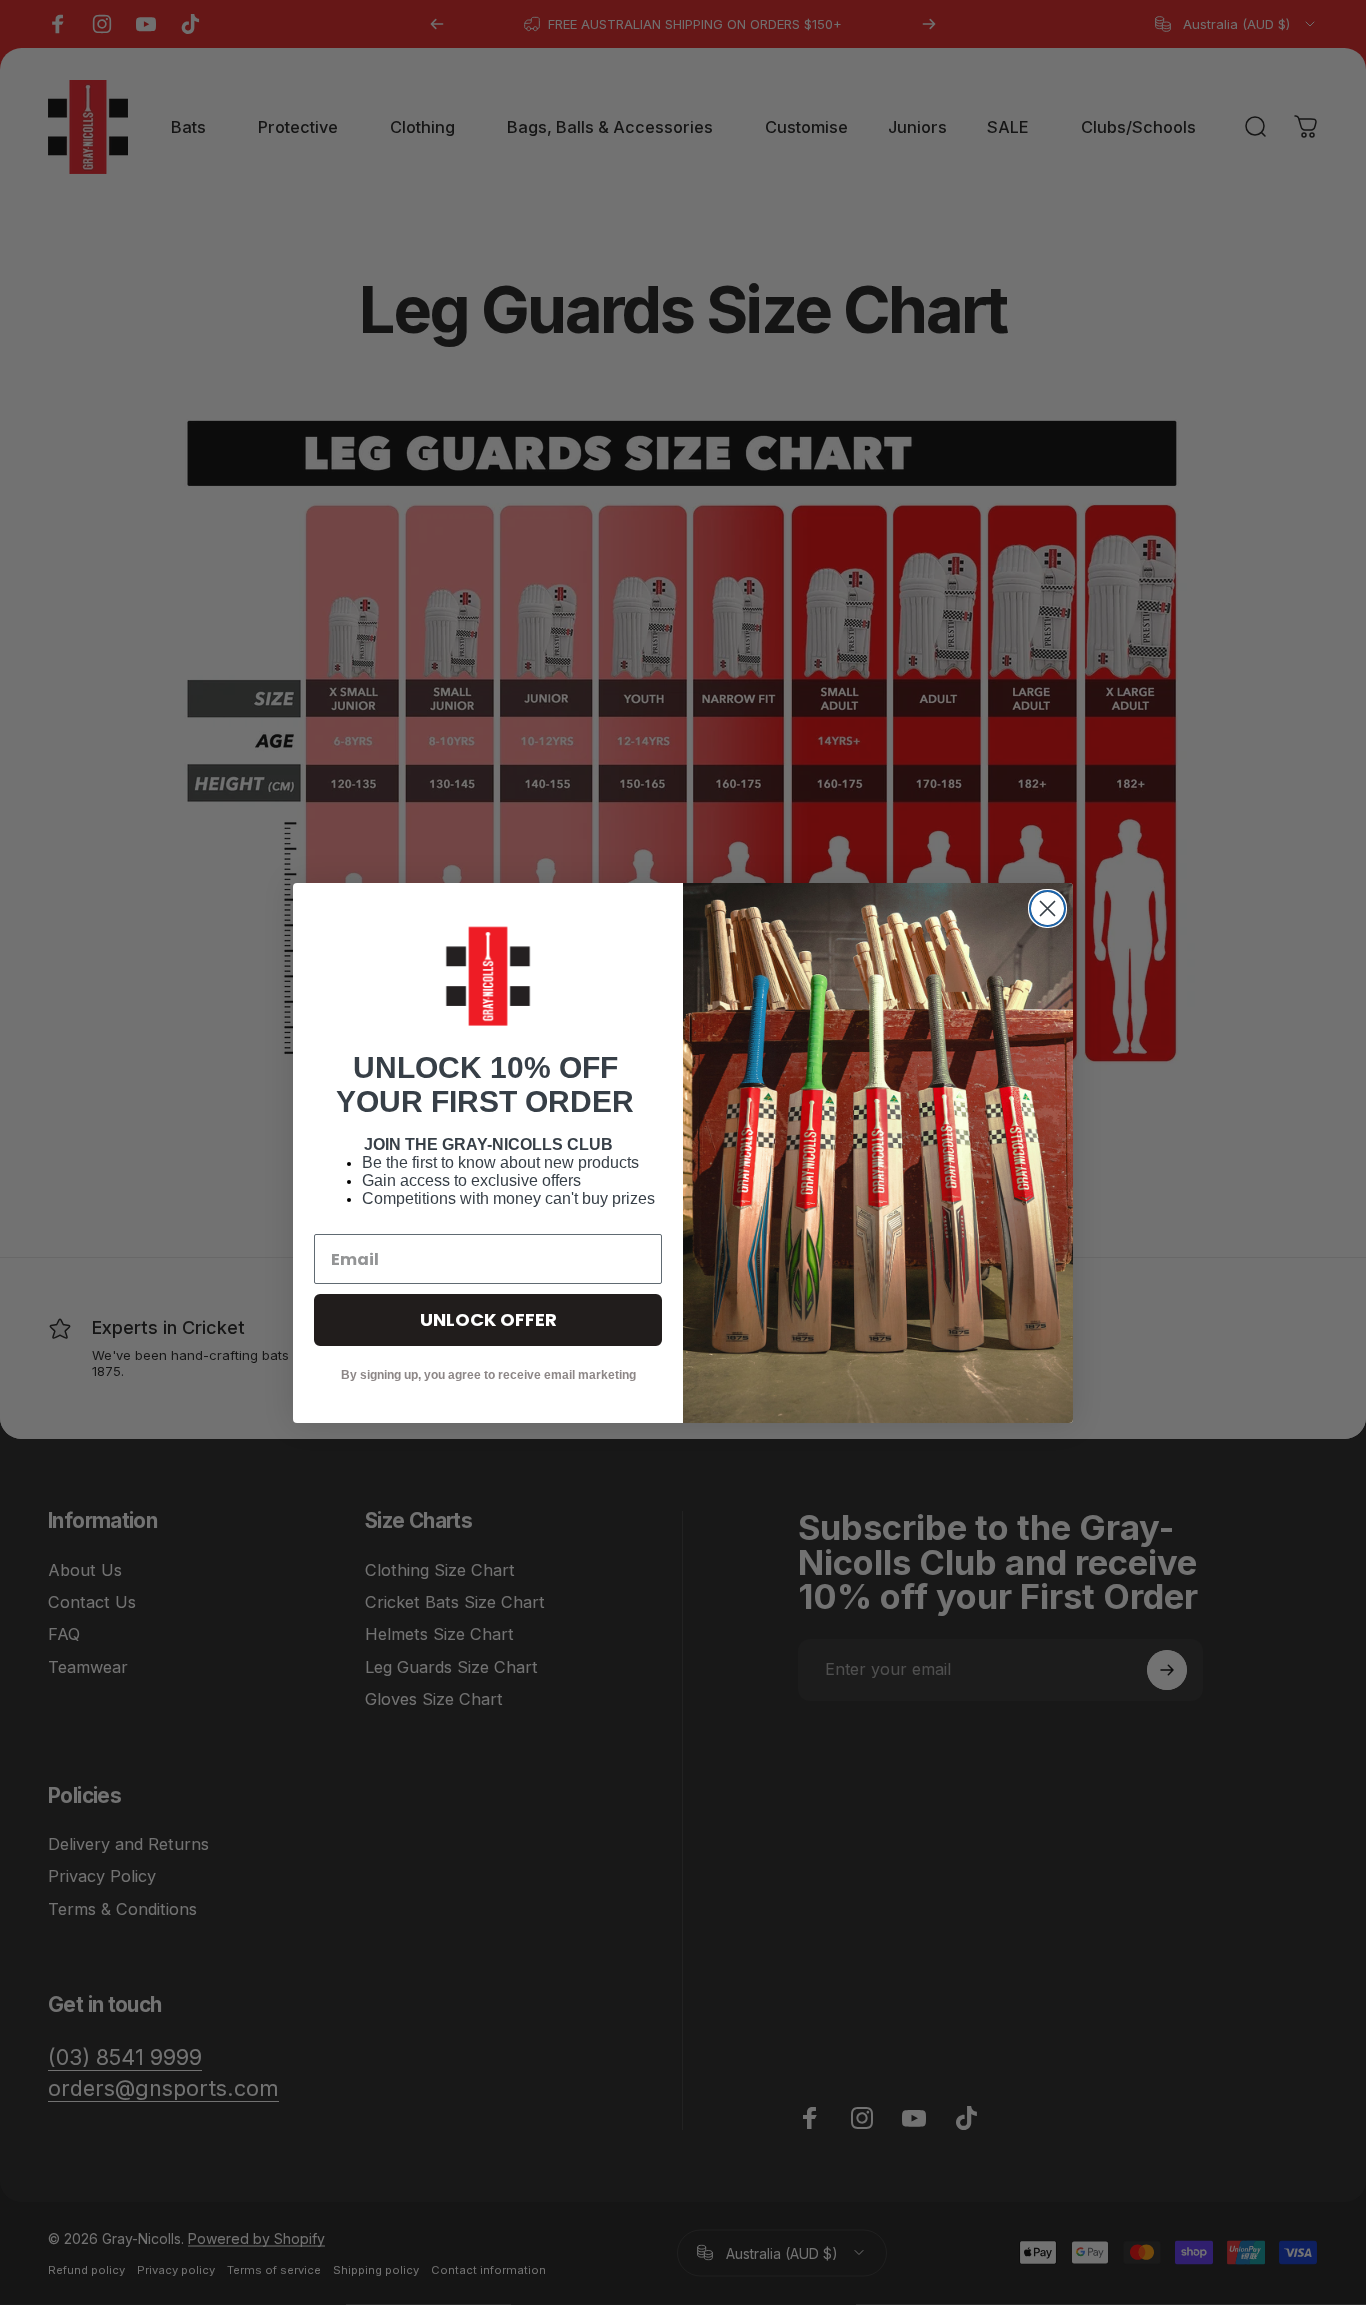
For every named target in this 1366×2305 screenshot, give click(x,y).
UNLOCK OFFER (488, 1319)
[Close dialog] (1047, 908)
